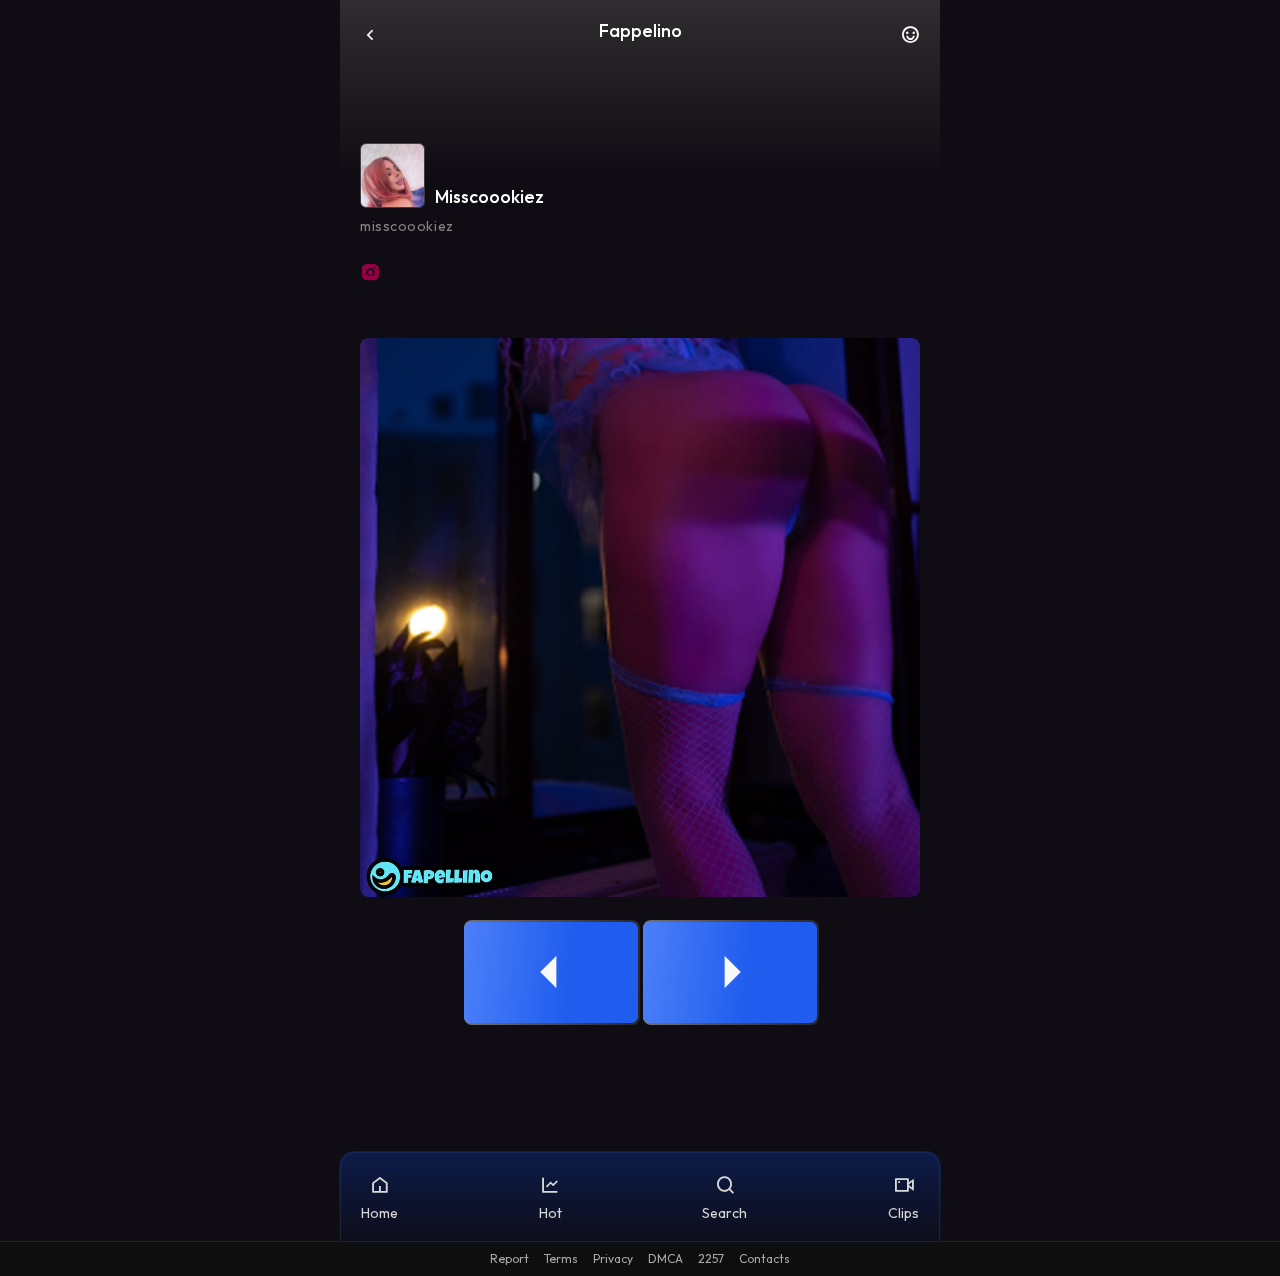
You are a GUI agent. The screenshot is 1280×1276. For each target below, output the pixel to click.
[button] (910, 40)
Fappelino (640, 30)
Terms (561, 1258)
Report (509, 1258)
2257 (711, 1258)
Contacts (764, 1258)
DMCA (665, 1258)
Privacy (613, 1258)
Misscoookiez (489, 196)
